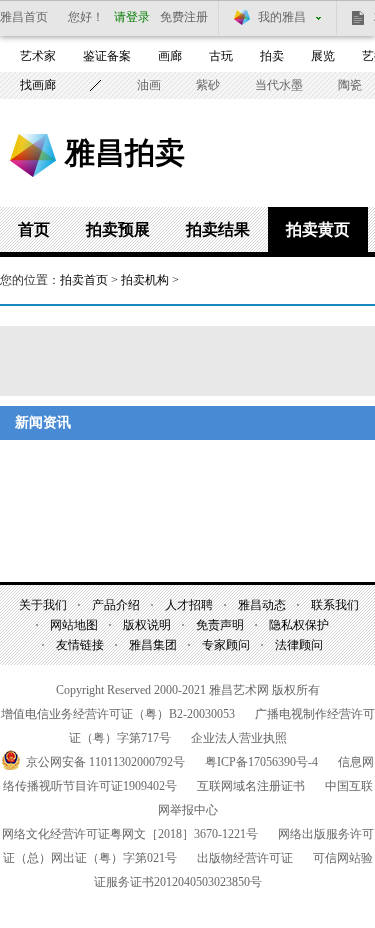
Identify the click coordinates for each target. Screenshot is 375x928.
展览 (323, 56)
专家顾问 (226, 645)
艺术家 (38, 56)
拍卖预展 (118, 229)
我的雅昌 (282, 17)
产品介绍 (116, 605)
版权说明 (147, 625)
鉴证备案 (107, 56)
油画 (149, 85)
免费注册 (184, 17)
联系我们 (335, 605)
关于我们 (43, 605)
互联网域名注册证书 (251, 786)
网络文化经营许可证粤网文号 (130, 834)
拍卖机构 (145, 280)
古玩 (221, 56)
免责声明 (220, 625)
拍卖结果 (218, 229)
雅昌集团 (153, 645)
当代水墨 (279, 85)
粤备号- (261, 762)
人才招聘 (189, 605)
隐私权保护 (299, 625)
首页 (34, 229)
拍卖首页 (84, 280)
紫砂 (208, 85)
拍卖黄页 (318, 229)
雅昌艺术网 (33, 155)
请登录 (132, 17)
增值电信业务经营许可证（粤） (118, 714)
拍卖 (272, 56)
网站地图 (74, 625)
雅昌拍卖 (125, 152)
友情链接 (80, 645)
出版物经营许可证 (245, 858)
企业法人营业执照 (239, 738)
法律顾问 (299, 645)
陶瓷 (350, 85)
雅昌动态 (262, 605)
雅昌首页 (24, 17)
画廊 (170, 56)
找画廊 (38, 85)
